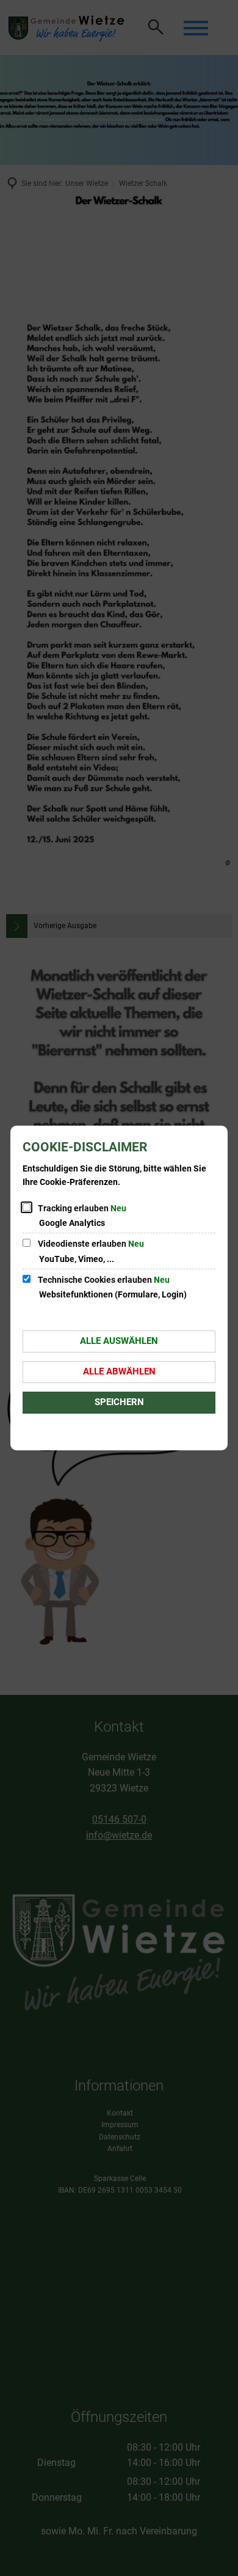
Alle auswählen (119, 1341)
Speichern (119, 1402)
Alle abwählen (119, 1371)
